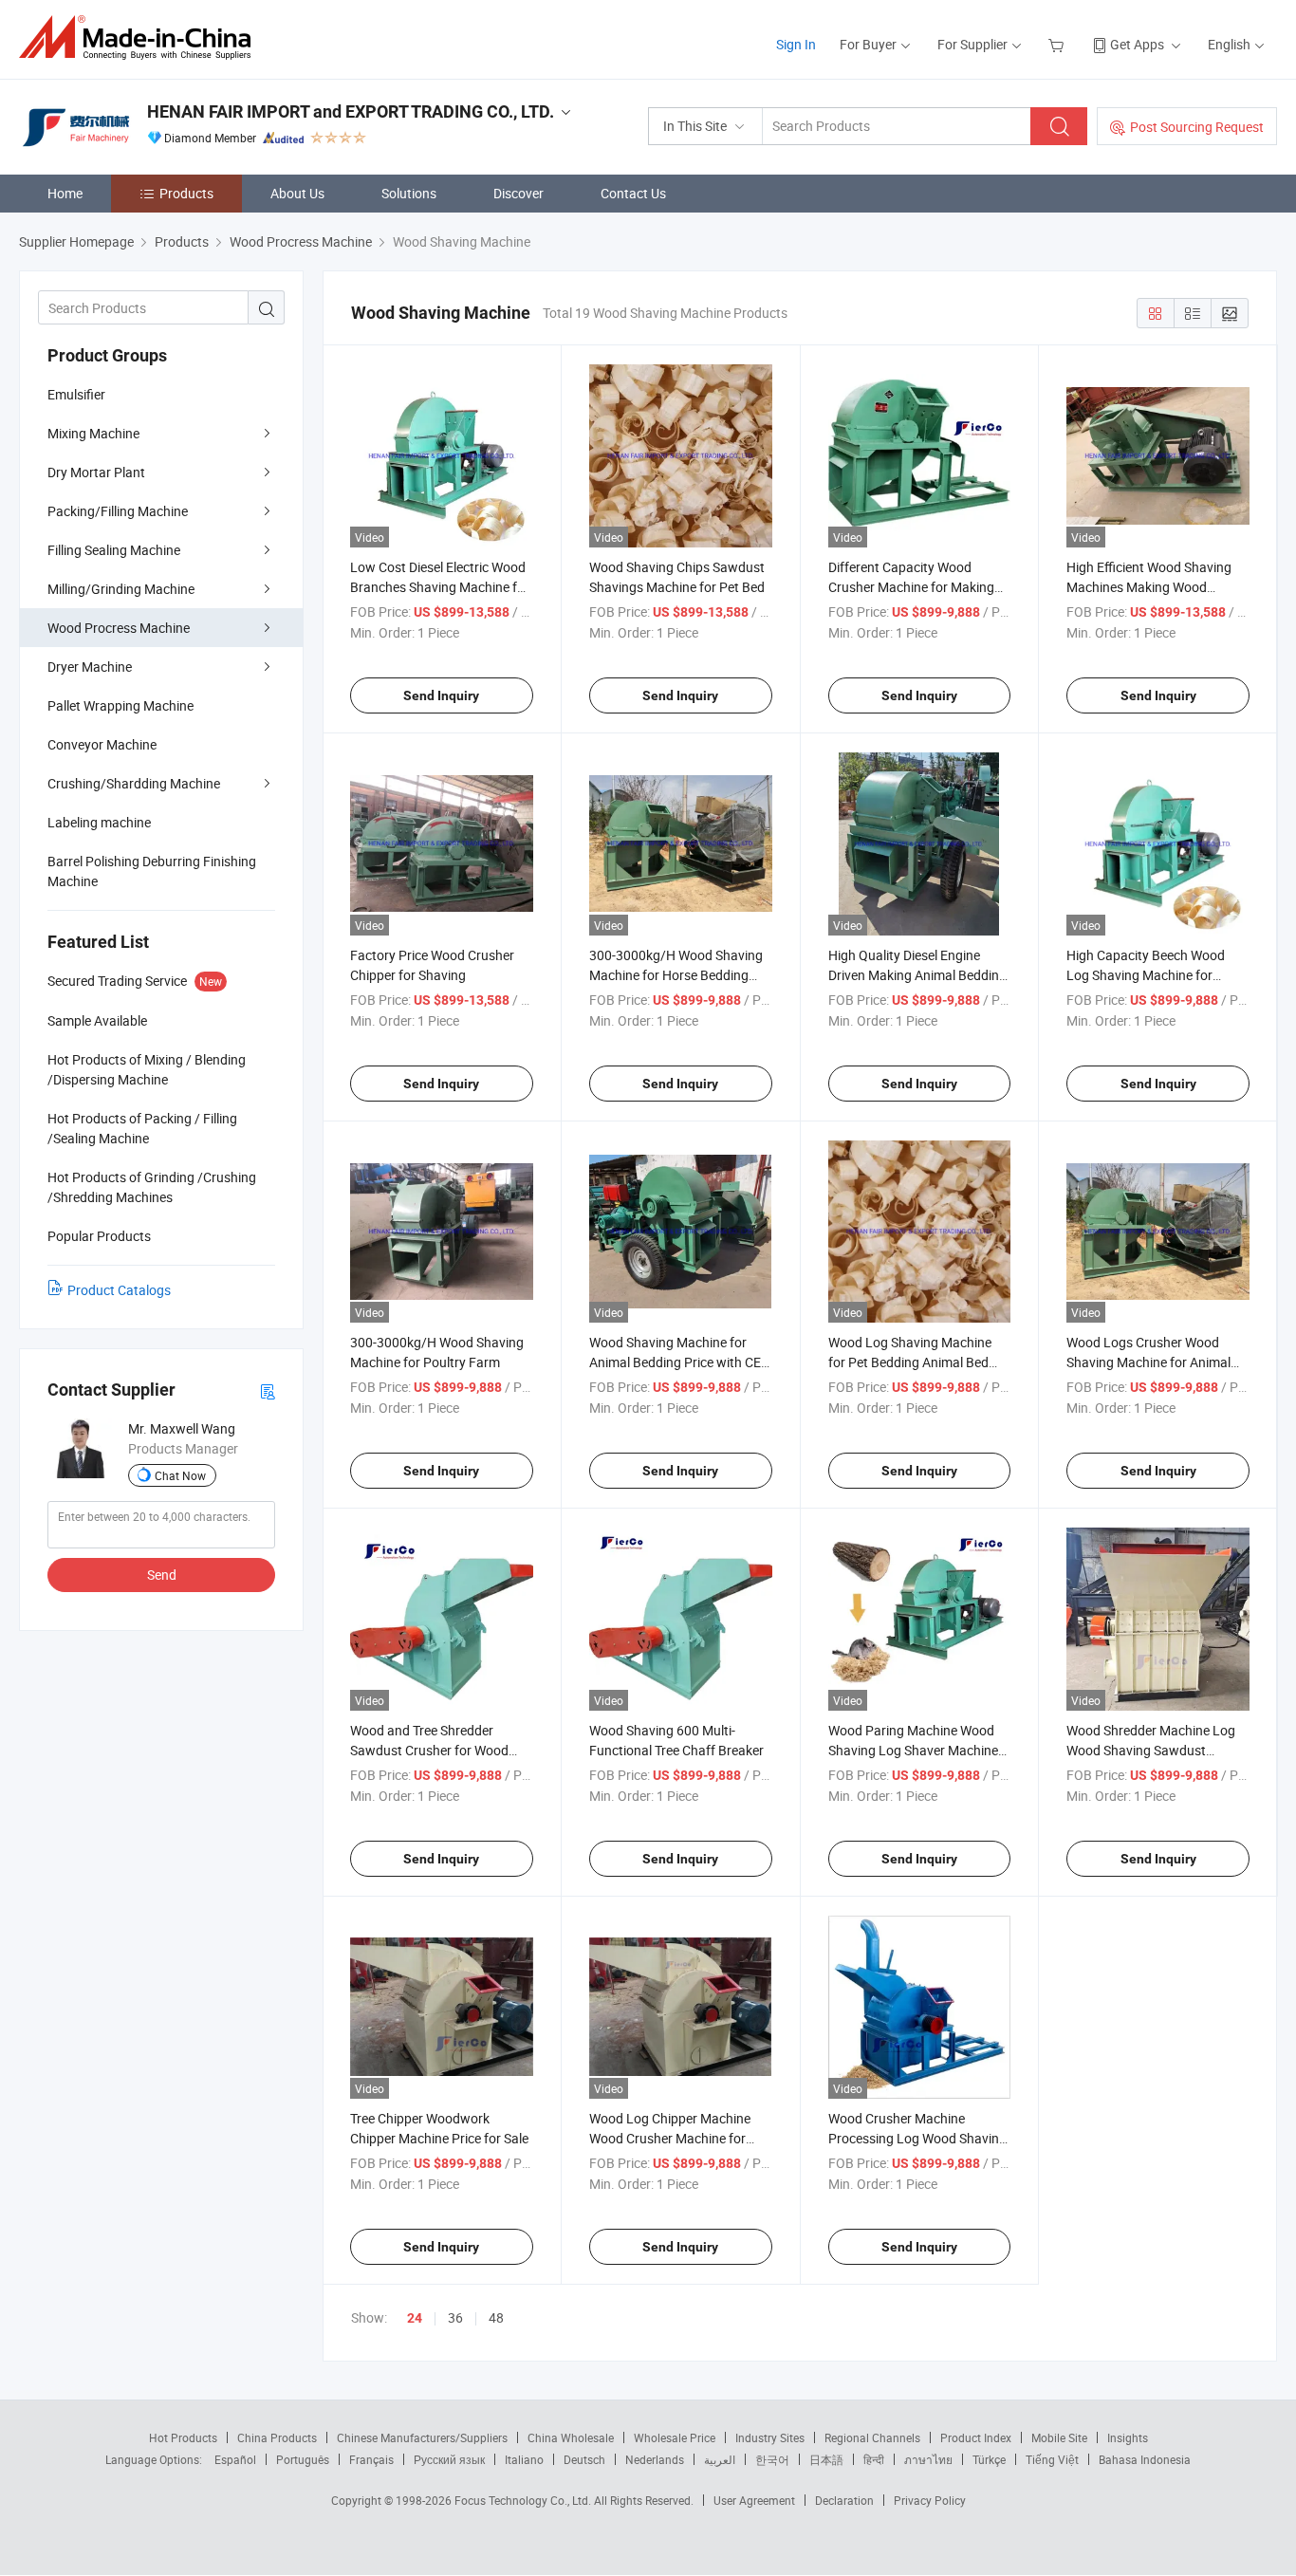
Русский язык (449, 2459)
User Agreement (754, 2500)
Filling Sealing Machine (114, 550)
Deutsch (584, 2459)
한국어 (772, 2459)
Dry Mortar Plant (96, 472)
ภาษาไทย (928, 2459)
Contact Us (633, 193)
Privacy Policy (930, 2500)
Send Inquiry (441, 695)
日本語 (826, 2459)
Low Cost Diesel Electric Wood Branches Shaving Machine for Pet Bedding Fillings (440, 587)
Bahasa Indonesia (1145, 2459)
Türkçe (989, 2459)
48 (496, 2317)
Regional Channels (872, 2437)
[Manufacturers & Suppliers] (141, 37)
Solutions (409, 193)
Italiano (524, 2459)
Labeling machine (99, 822)
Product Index (976, 2437)
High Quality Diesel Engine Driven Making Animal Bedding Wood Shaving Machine (917, 975)
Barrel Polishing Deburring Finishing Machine (152, 871)
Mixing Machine (93, 433)
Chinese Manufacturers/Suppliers (422, 2437)
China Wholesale (571, 2437)
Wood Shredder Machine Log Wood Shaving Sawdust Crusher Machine (1151, 1750)
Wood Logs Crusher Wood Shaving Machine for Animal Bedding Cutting (1148, 1362)
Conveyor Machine (102, 744)
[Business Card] (268, 1390)
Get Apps (1137, 44)
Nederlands (655, 2459)
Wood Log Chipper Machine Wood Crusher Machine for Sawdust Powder (670, 2138)
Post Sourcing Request (1197, 127)
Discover (518, 193)
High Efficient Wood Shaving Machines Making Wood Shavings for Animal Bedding (1151, 587)
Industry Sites (770, 2437)
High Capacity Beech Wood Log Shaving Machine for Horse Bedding (1146, 975)
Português (303, 2459)
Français (371, 2459)
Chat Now (180, 1475)
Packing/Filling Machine (118, 511)
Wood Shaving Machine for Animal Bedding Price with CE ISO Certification (675, 1362)
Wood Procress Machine (119, 628)
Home (65, 193)
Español (235, 2459)
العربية (720, 2459)
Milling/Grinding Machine (121, 589)
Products (186, 193)
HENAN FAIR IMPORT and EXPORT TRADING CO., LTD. (351, 111)
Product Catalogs (119, 1290)
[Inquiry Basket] (1058, 44)
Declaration (844, 2500)
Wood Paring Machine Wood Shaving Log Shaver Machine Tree (913, 1750)
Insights (1128, 2437)
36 (455, 2317)
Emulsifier (76, 394)
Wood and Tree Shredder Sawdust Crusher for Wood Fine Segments (429, 1750)
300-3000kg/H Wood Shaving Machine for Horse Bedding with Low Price (676, 975)
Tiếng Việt (1052, 2459)
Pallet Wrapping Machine (120, 705)
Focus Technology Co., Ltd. (524, 2500)
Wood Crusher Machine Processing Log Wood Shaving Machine (917, 2138)
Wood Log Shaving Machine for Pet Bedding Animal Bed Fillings (910, 1362)
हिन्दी (874, 2459)
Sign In (796, 44)
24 (415, 2318)
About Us (297, 193)
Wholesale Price (675, 2437)
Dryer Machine (90, 667)
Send (162, 1575)
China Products (277, 2437)
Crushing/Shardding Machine (134, 783)
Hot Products (183, 2437)
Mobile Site (1059, 2437)
